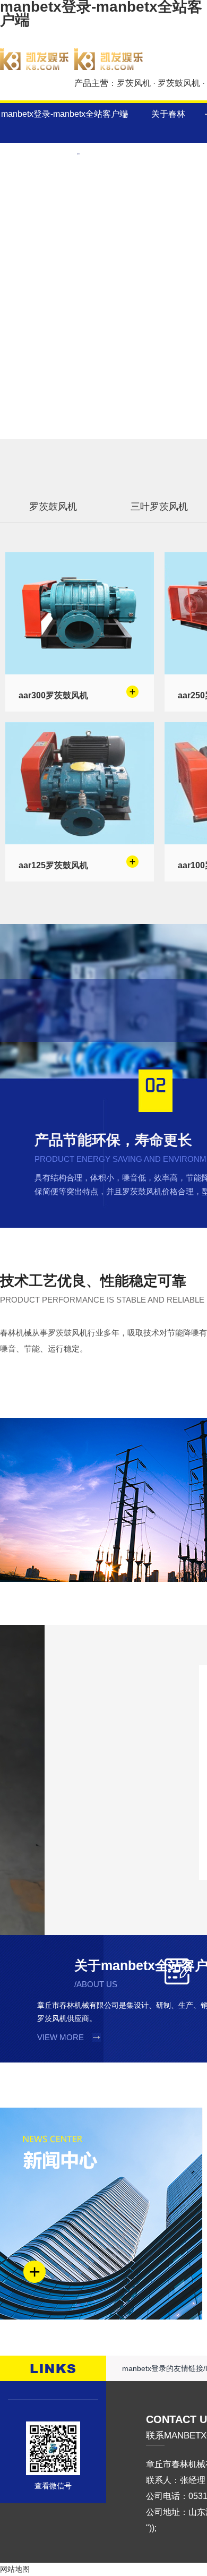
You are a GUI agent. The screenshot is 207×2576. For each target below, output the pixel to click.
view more (61, 2037)
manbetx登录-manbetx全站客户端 (64, 114)
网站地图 (15, 2569)
